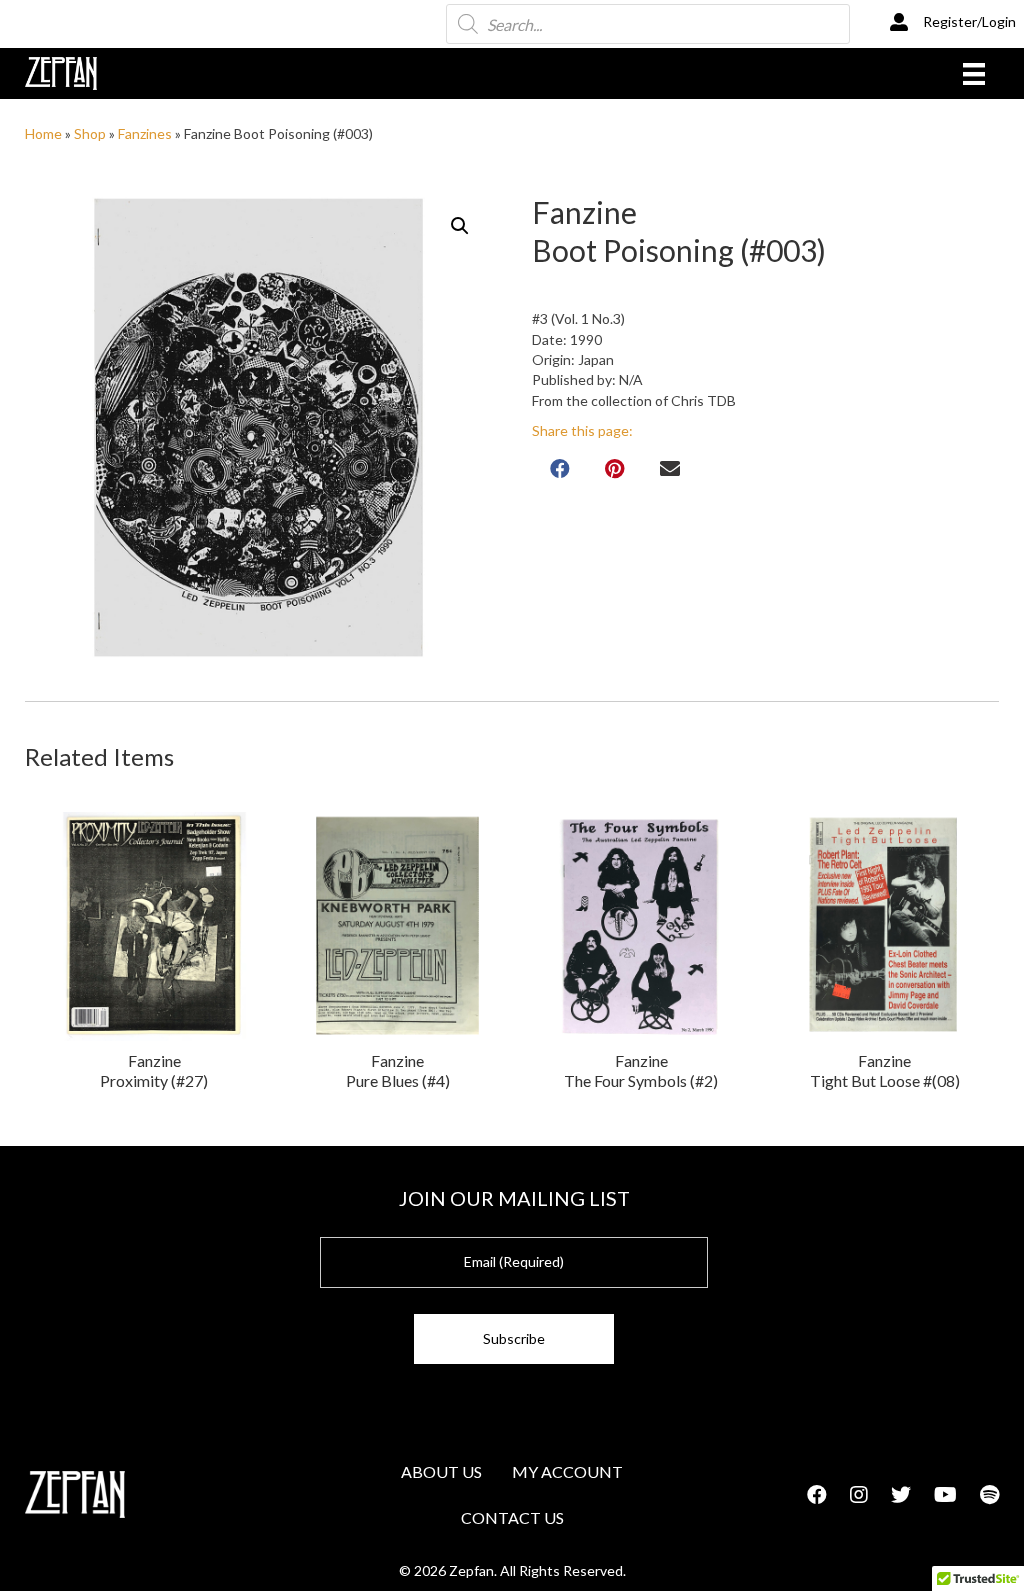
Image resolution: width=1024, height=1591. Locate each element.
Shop (90, 133)
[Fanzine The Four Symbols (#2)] (641, 926)
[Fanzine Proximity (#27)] (154, 926)
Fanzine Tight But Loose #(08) (885, 1070)
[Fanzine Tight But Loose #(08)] (884, 926)
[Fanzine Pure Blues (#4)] (397, 926)
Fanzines (145, 133)
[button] (460, 226)
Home (43, 133)
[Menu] (974, 73)
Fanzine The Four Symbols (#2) (641, 1070)
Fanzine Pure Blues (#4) (398, 1070)
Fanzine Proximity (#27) (154, 1070)
